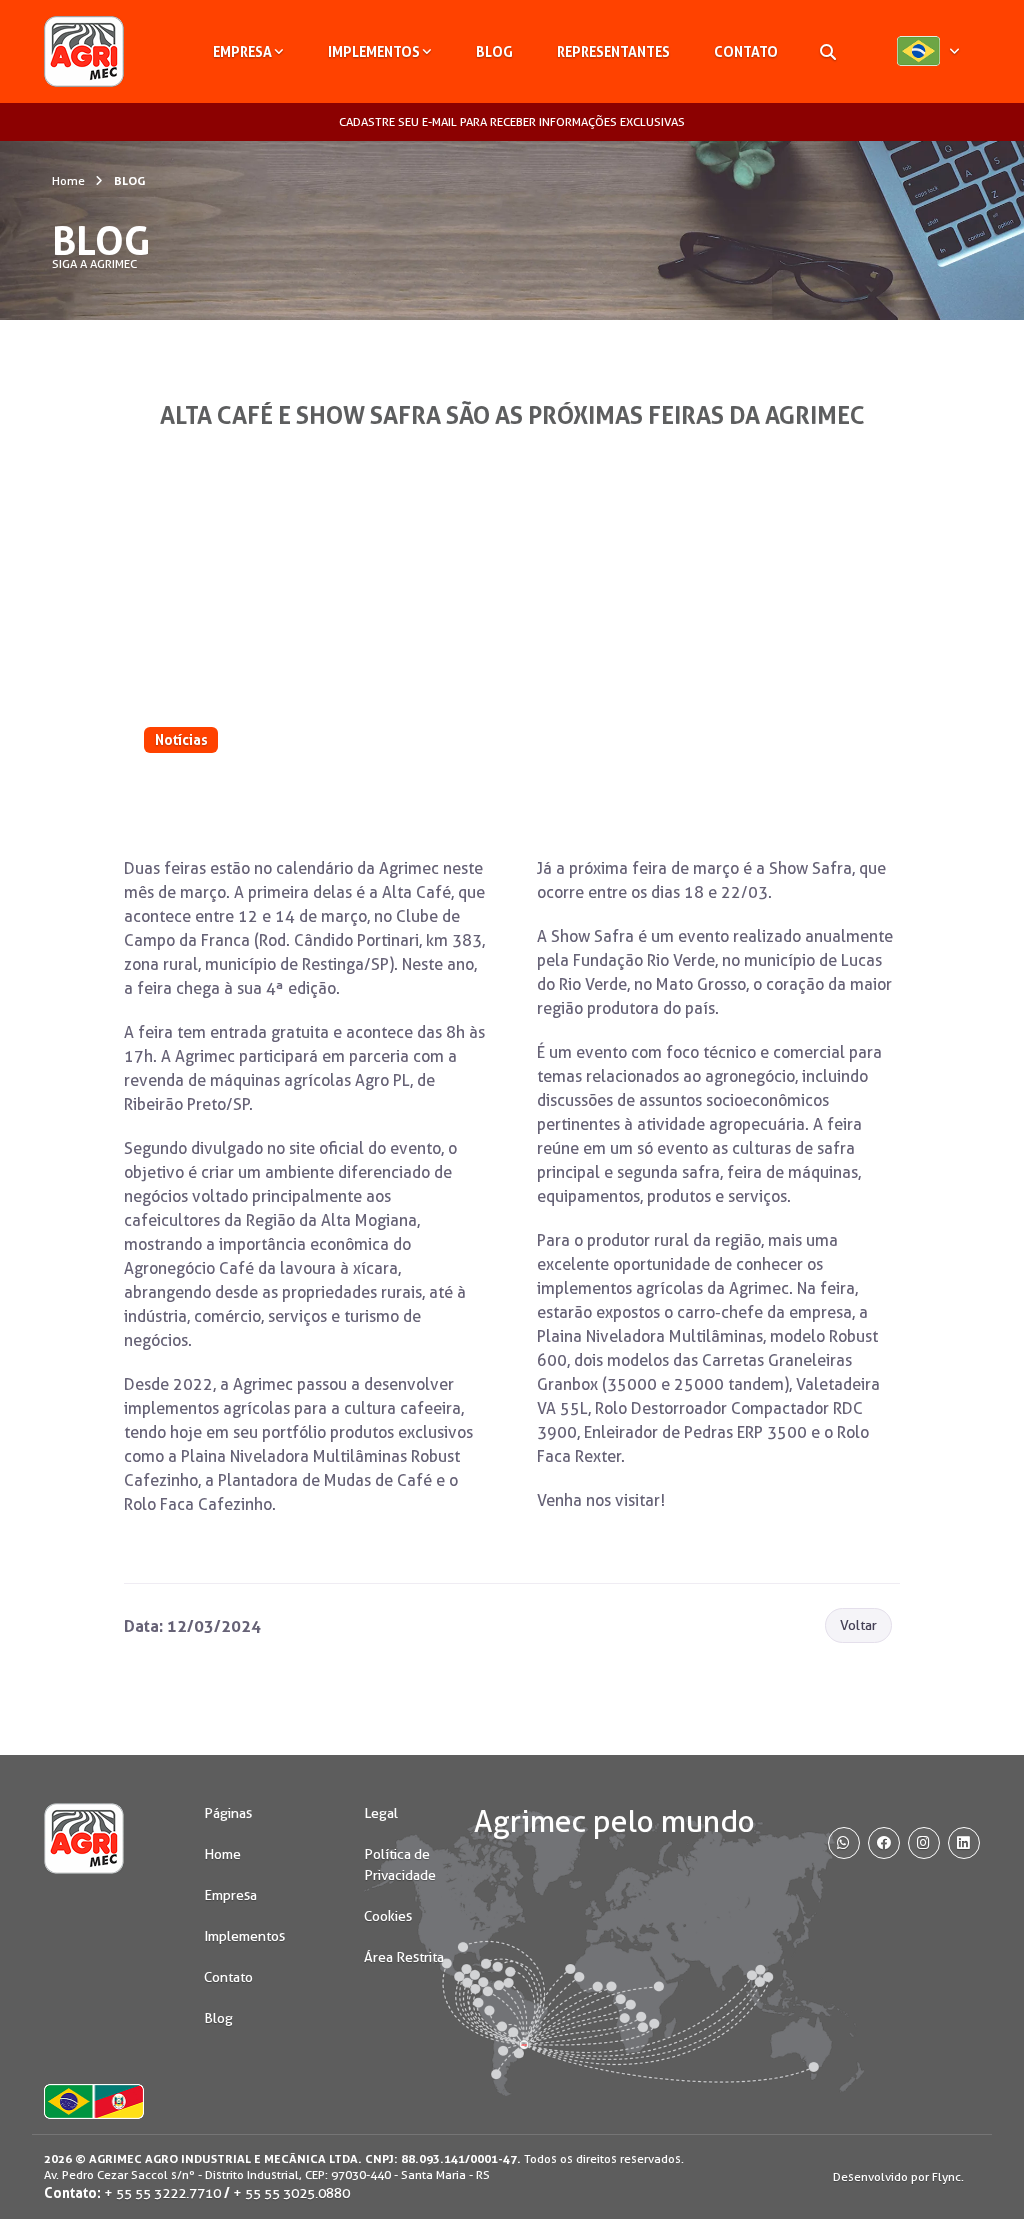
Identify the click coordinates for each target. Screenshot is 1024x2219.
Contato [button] (746, 51)
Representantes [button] (613, 51)
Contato (228, 1977)
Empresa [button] (242, 51)
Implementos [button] (374, 51)
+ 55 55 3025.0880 (291, 2193)
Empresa (230, 1895)
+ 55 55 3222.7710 (162, 2193)
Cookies (388, 1916)
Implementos (244, 1936)
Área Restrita (404, 1957)
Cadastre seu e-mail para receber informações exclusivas (512, 121)
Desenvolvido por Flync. (898, 2176)
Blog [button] (494, 51)
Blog (218, 2018)
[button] (928, 52)
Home (68, 180)
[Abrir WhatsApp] (974, 2168)
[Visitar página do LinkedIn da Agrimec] (964, 1843)
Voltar (858, 1625)
